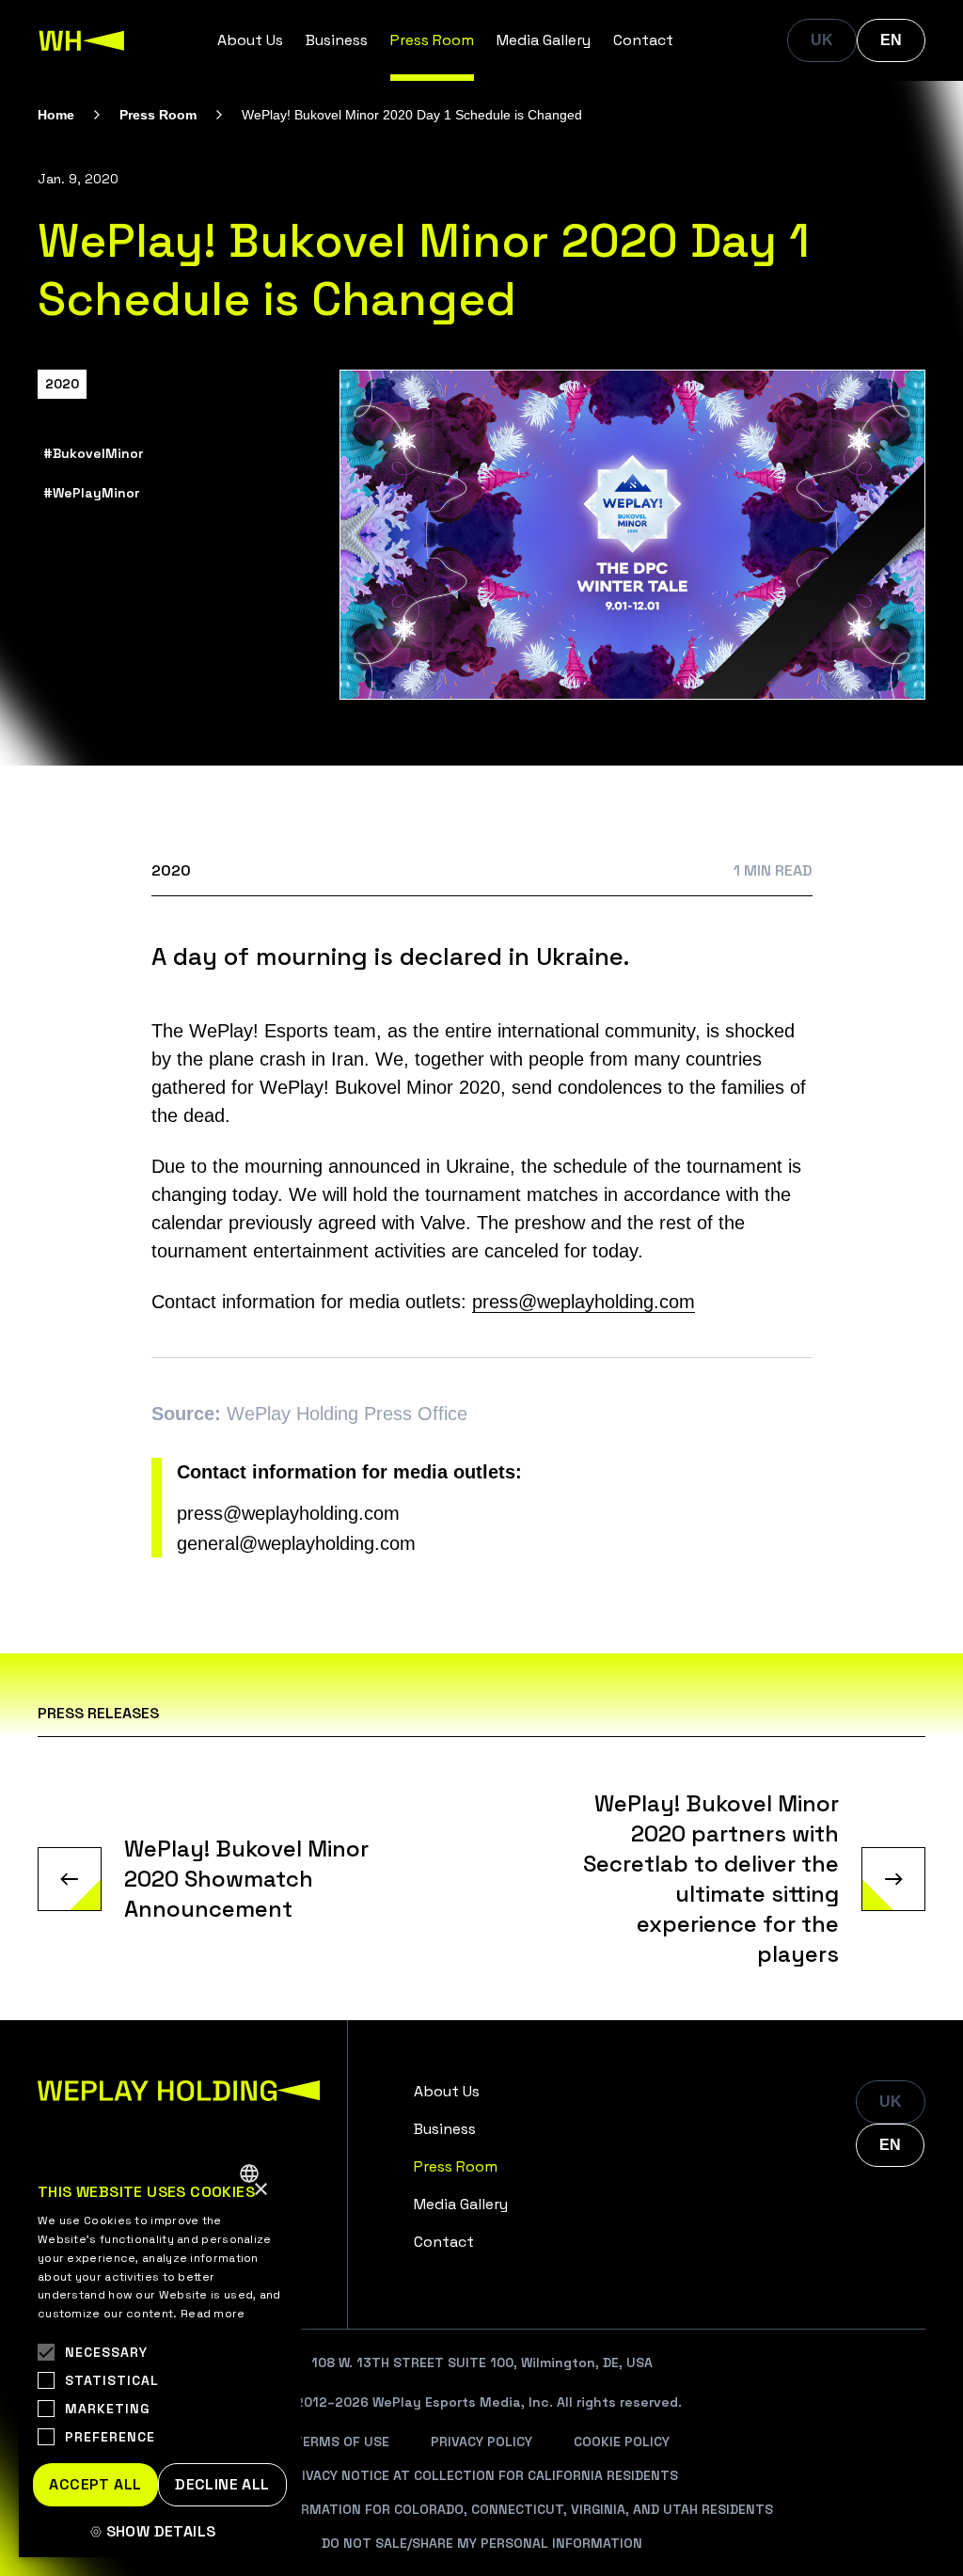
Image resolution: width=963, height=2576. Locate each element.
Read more (213, 2314)
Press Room (432, 40)
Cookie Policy (622, 2442)
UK (822, 40)
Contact (643, 40)
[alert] (160, 2354)
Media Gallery (544, 40)
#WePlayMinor (91, 493)
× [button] (260, 2190)
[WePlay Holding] (82, 40)
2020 (62, 384)
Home (56, 115)
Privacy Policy (481, 2442)
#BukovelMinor (93, 453)
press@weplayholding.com (584, 1302)
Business (337, 40)
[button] (160, 2532)
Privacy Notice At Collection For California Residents (481, 2475)
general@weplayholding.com (296, 1543)
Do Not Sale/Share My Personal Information (482, 2543)
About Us (250, 40)
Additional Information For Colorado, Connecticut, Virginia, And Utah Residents (481, 2509)
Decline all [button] (222, 2484)
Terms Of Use (341, 2442)
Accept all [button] (95, 2484)
